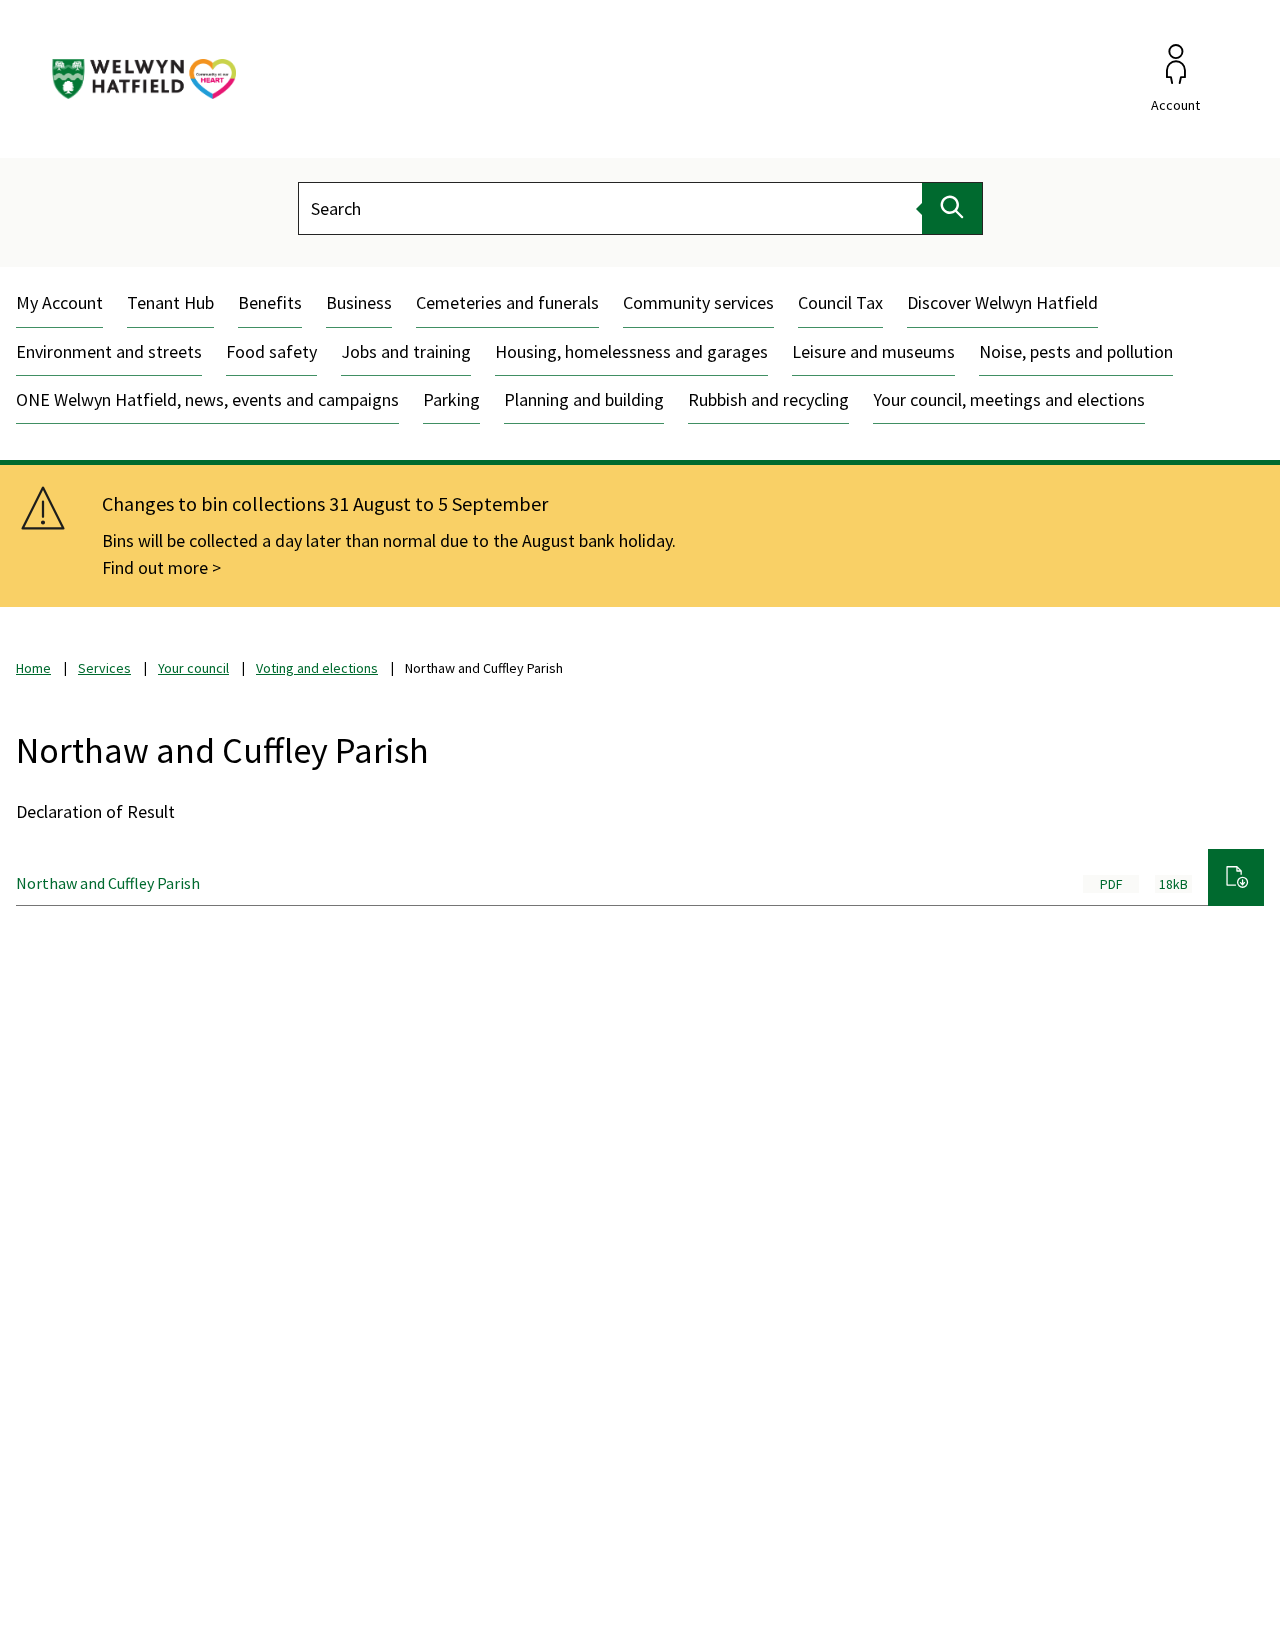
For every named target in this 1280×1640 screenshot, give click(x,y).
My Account (59, 302)
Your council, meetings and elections (1009, 399)
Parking (451, 399)
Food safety (271, 351)
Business (359, 302)
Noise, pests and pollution (1076, 351)
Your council (193, 668)
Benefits (270, 302)
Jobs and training (406, 351)
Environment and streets (109, 351)
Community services (698, 302)
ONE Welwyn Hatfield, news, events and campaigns (207, 399)
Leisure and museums (873, 351)
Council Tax (840, 302)
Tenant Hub (170, 302)
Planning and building (584, 399)
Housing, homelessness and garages (631, 351)
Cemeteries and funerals (507, 302)
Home (33, 668)
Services (104, 668)
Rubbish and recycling (768, 399)
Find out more (155, 567)
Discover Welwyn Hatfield (1002, 302)
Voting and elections (317, 668)
